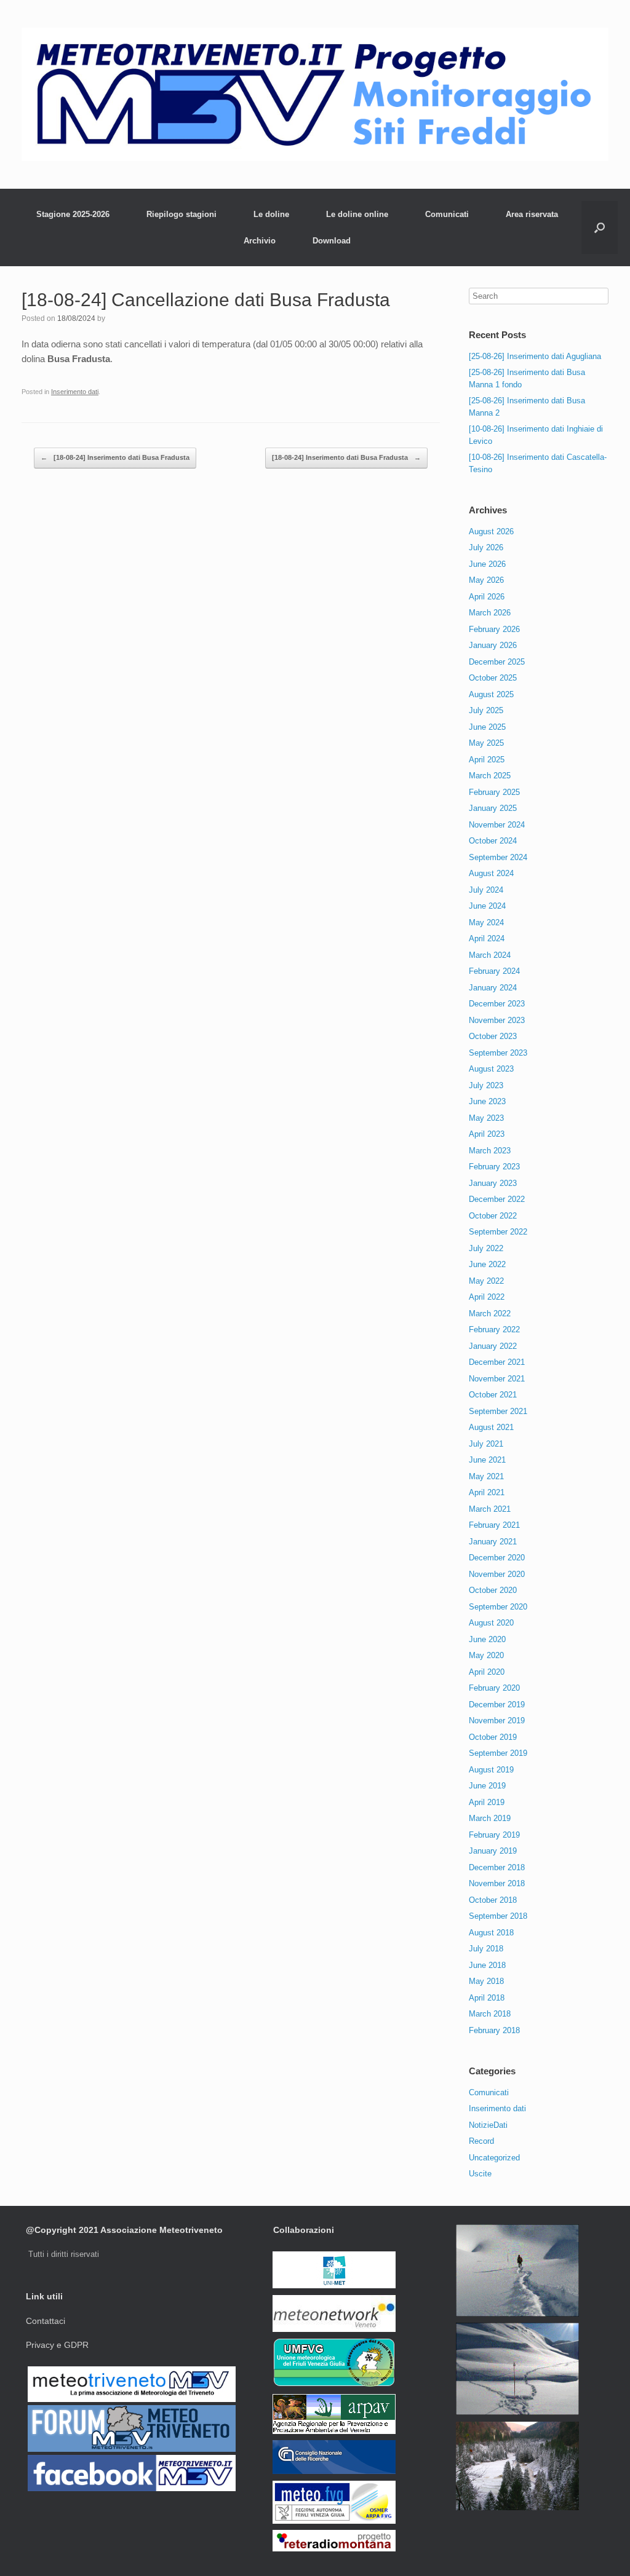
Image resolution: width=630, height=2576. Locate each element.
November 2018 (497, 1883)
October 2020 (493, 1590)
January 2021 (493, 1542)
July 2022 (486, 1248)
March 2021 (490, 1509)
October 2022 (493, 1216)
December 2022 (497, 1199)
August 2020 (491, 1623)
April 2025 (487, 760)
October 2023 (493, 1036)
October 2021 (493, 1395)
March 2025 (490, 776)
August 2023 (491, 1069)
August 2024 (491, 873)
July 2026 (486, 547)
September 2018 (498, 1916)
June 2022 (487, 1264)
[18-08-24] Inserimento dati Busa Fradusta (115, 457)
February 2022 (494, 1329)
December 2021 (497, 1362)
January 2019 (493, 1851)
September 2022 (498, 1232)
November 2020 (497, 1574)
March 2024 (490, 955)
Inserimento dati (75, 392)
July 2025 (486, 710)
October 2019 (493, 1737)
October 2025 (493, 678)
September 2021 (498, 1411)
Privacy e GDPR (57, 2345)
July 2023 (486, 1085)
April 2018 (487, 1998)
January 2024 (493, 988)
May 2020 (486, 1655)
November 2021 (497, 1379)
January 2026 (493, 645)
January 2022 (493, 1346)
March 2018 (490, 2014)
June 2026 (487, 564)
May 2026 (486, 580)
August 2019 (491, 1770)
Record (481, 2141)
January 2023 (493, 1183)
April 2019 (487, 1802)
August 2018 (491, 1933)
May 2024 (486, 923)
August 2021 (491, 1427)
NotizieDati (488, 2125)
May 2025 (486, 743)
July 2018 (486, 1949)
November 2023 (497, 1020)
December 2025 (497, 662)
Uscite (480, 2174)
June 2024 (487, 906)
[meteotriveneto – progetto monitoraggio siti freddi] (315, 94)
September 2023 (498, 1053)
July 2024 (486, 890)
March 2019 (490, 1818)
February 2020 (494, 1688)
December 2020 (497, 1558)
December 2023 (497, 1004)
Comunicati (447, 214)
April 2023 (487, 1134)
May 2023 (486, 1118)
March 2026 (490, 613)
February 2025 (494, 792)
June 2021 (487, 1460)
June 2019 (487, 1786)
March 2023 (490, 1151)
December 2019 (497, 1705)
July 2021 (486, 1444)
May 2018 (486, 1981)
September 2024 (498, 857)
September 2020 (498, 1607)
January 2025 (493, 808)
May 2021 (486, 1476)
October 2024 (493, 841)
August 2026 (491, 531)
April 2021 (487, 1492)
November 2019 (497, 1721)
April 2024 (487, 938)
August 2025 (491, 694)
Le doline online (357, 214)
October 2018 (493, 1900)
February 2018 (494, 2030)
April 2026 (487, 597)
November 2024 (497, 825)
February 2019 (494, 1835)
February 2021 (494, 1525)
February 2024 (494, 971)
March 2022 (490, 1314)
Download (332, 241)
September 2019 (498, 1753)
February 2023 (494, 1167)
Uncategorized (494, 2158)
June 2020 (487, 1639)
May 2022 (486, 1281)
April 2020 (487, 1672)
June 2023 (487, 1101)
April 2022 (487, 1297)
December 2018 (497, 1867)
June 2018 (487, 1965)
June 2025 (487, 727)
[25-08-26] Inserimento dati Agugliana (535, 356)
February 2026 (494, 629)
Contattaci (46, 2321)
